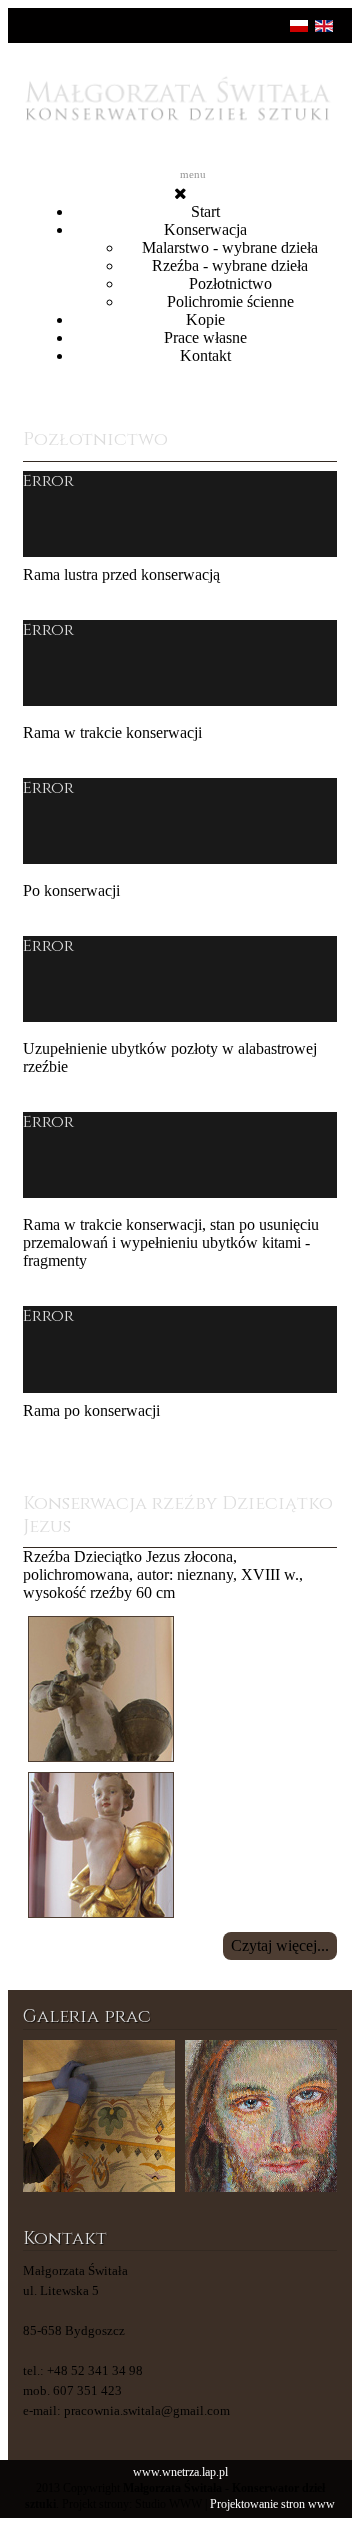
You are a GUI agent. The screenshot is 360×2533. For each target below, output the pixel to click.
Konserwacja (205, 229)
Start (205, 211)
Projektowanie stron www (272, 2504)
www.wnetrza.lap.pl (180, 2472)
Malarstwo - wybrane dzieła (230, 247)
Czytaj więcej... (280, 1945)
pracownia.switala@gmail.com (147, 2410)
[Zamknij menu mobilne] (180, 193)
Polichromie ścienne (230, 301)
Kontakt (205, 355)
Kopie (205, 319)
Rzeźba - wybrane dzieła (230, 265)
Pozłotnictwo (230, 283)
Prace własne (205, 337)
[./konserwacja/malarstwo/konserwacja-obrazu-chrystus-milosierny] (261, 2116)
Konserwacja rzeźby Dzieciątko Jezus (178, 1515)
